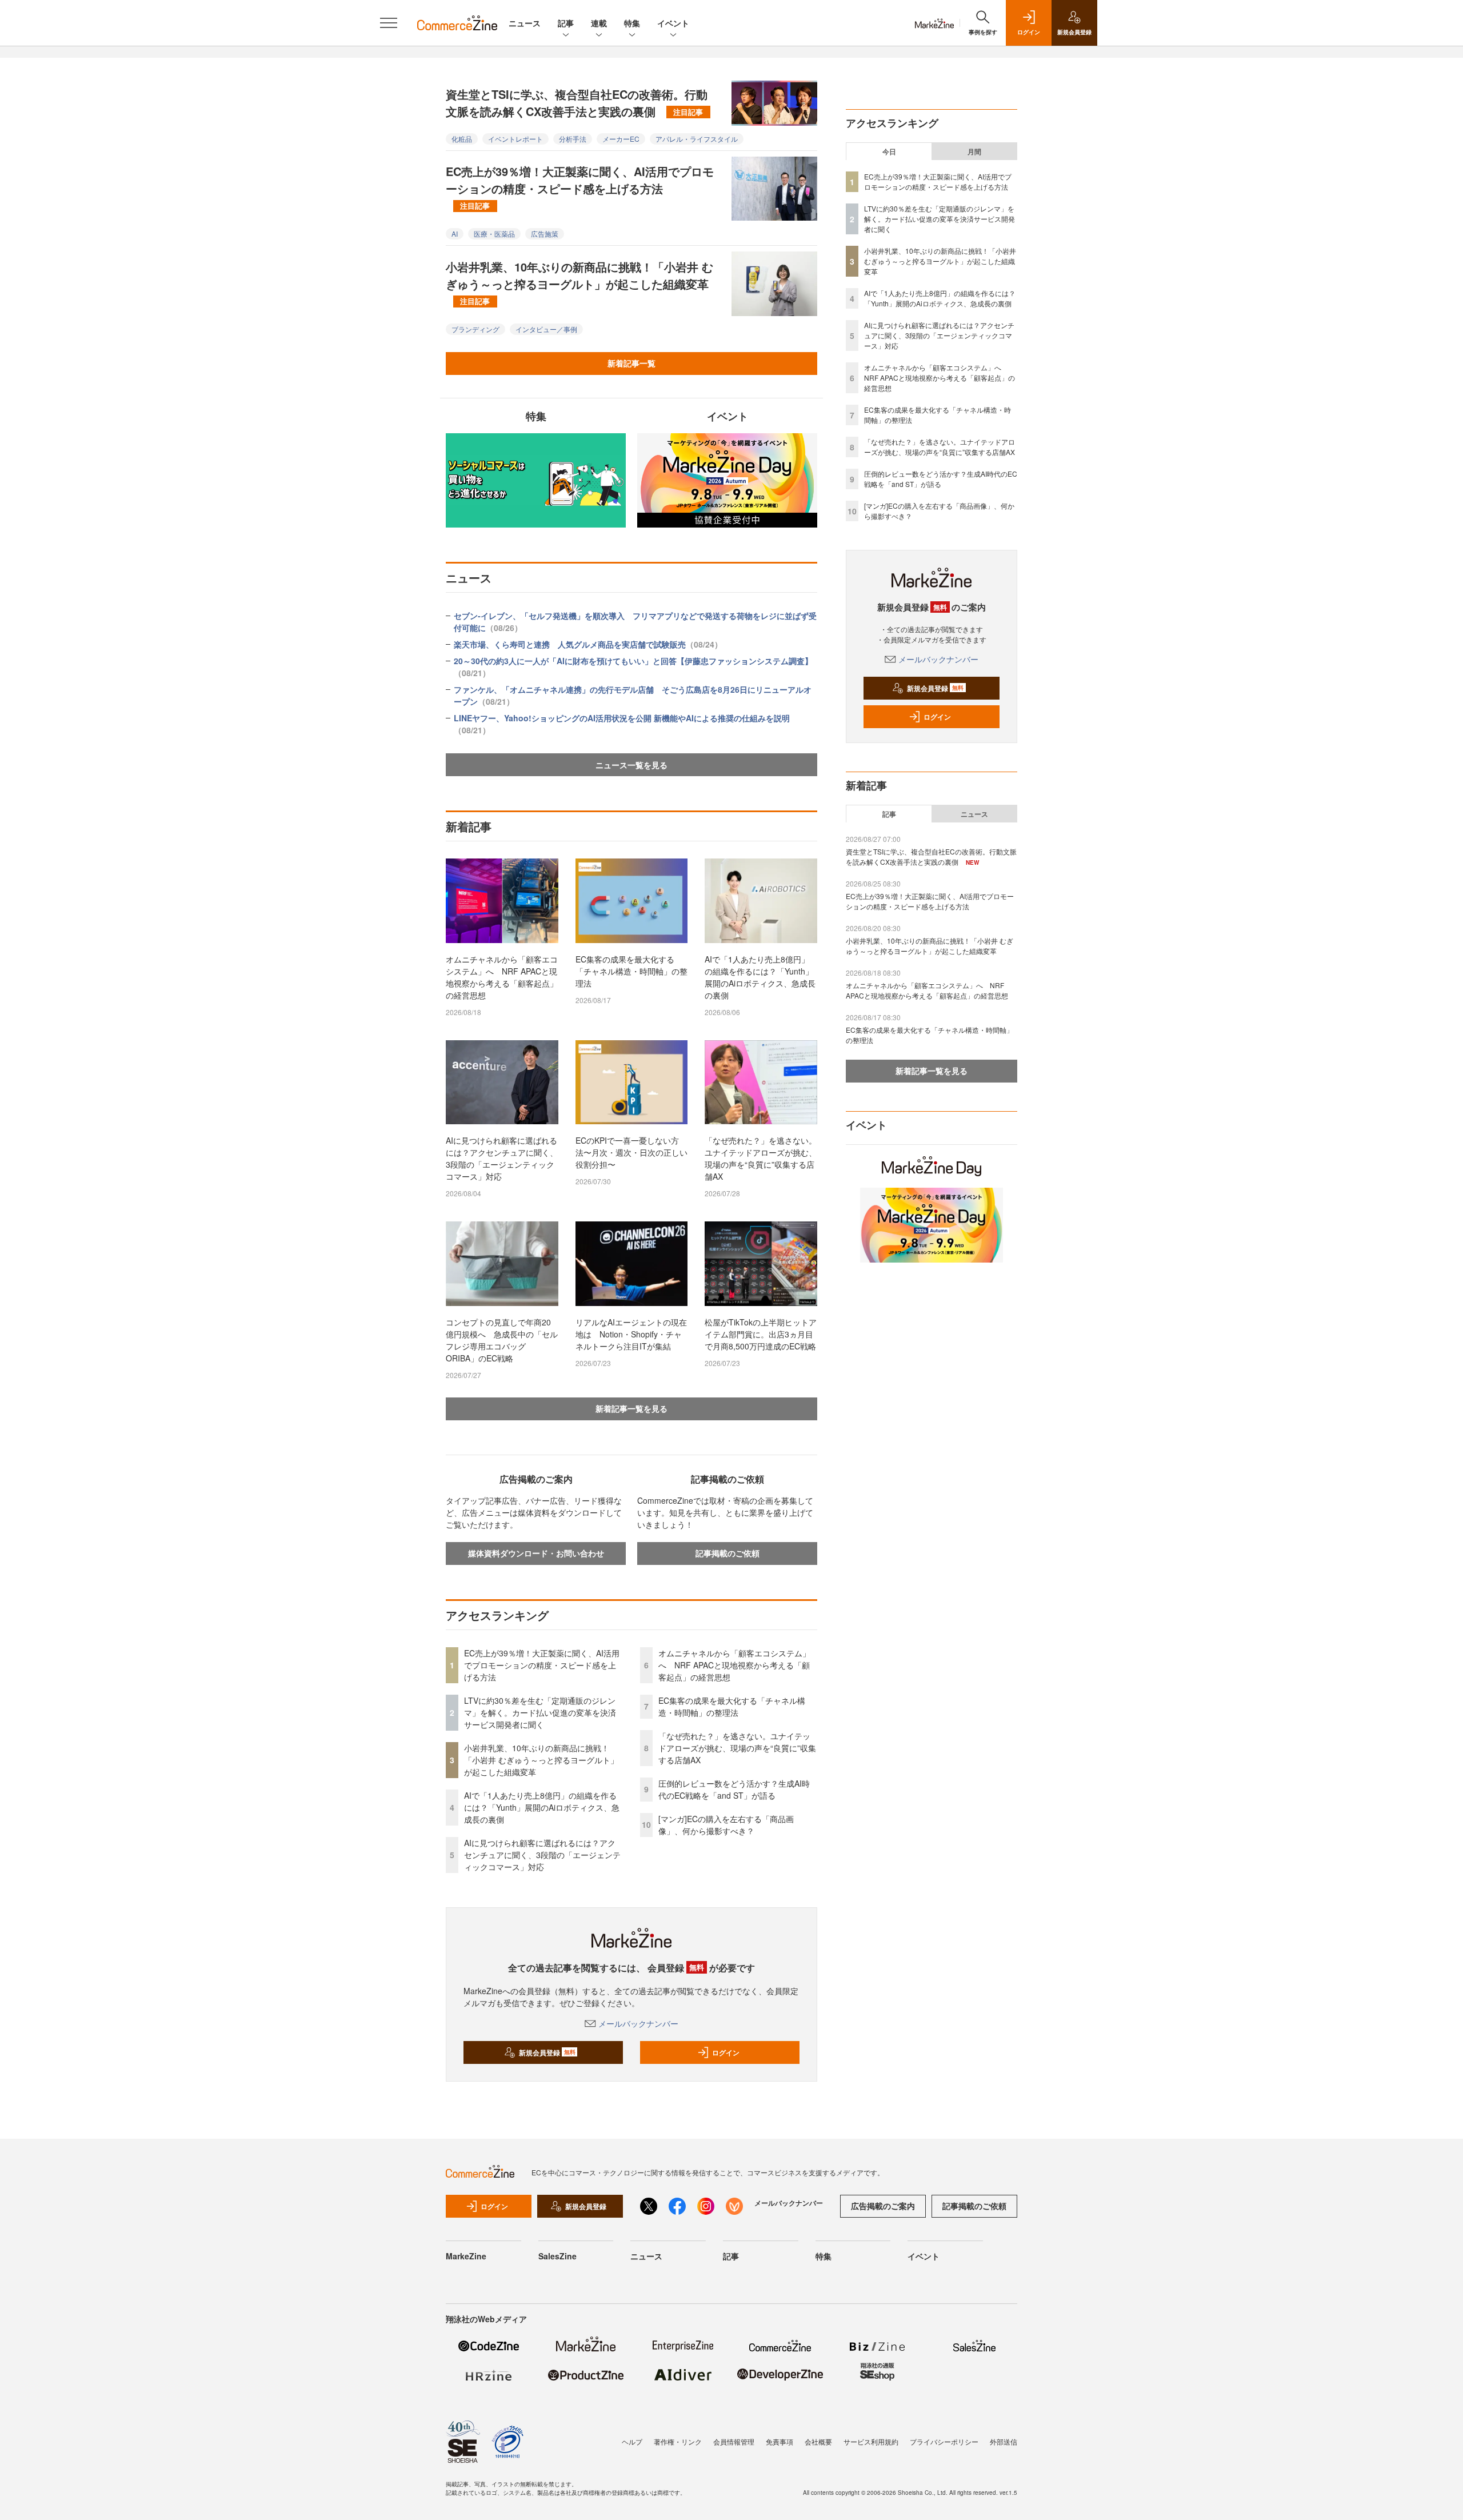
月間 (974, 151)
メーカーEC (621, 139)
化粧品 (462, 139)
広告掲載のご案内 (883, 2206)
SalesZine (557, 2256)
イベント (673, 23)
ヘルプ (632, 2441)
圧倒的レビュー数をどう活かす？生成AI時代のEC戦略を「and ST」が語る (734, 1789)
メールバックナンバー (638, 2023)
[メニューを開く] (389, 23)
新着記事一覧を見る (631, 1408)
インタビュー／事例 (546, 329)
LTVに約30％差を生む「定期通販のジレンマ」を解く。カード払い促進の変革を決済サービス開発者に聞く (540, 1712)
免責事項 (780, 2441)
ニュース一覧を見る (631, 765)
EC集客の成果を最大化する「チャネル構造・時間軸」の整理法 (631, 971)
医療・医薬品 (494, 233)
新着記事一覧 (631, 363)
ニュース (525, 23)
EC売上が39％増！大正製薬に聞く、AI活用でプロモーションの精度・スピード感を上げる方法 (580, 187)
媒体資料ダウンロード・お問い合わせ (536, 1553)
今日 (889, 151)
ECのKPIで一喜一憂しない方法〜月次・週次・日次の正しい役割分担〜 (631, 1152)
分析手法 (573, 139)
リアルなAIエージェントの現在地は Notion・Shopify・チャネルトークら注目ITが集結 (631, 1334)
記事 (566, 23)
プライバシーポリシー (944, 2441)
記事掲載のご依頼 (727, 1553)
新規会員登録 (547, 2052)
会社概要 (818, 2441)
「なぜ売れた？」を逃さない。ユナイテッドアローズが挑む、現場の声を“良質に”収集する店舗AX (761, 1158)
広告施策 (545, 233)
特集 (632, 23)
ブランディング (475, 329)
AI (455, 233)
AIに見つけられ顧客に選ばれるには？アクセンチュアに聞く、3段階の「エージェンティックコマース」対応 (502, 1158)
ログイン (726, 2052)
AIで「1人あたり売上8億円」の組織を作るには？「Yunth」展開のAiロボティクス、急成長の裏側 (760, 977)
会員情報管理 (734, 2441)
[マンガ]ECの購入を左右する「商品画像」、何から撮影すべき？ (726, 1825)
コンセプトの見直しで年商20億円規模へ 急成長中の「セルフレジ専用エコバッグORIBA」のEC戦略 (502, 1340)
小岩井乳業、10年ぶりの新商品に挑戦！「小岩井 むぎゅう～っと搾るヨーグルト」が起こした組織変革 (579, 282)
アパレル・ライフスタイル (697, 139)
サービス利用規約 (871, 2441)
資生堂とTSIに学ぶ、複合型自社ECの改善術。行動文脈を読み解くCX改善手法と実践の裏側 (577, 103)
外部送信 (1004, 2441)
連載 (599, 23)
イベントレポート (515, 139)
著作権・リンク (678, 2441)
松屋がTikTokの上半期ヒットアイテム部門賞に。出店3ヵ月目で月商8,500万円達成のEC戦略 (761, 1334)
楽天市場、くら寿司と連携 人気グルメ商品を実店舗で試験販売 (588, 644)
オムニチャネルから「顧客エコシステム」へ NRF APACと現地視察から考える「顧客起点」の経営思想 (502, 977)
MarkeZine (466, 2256)
